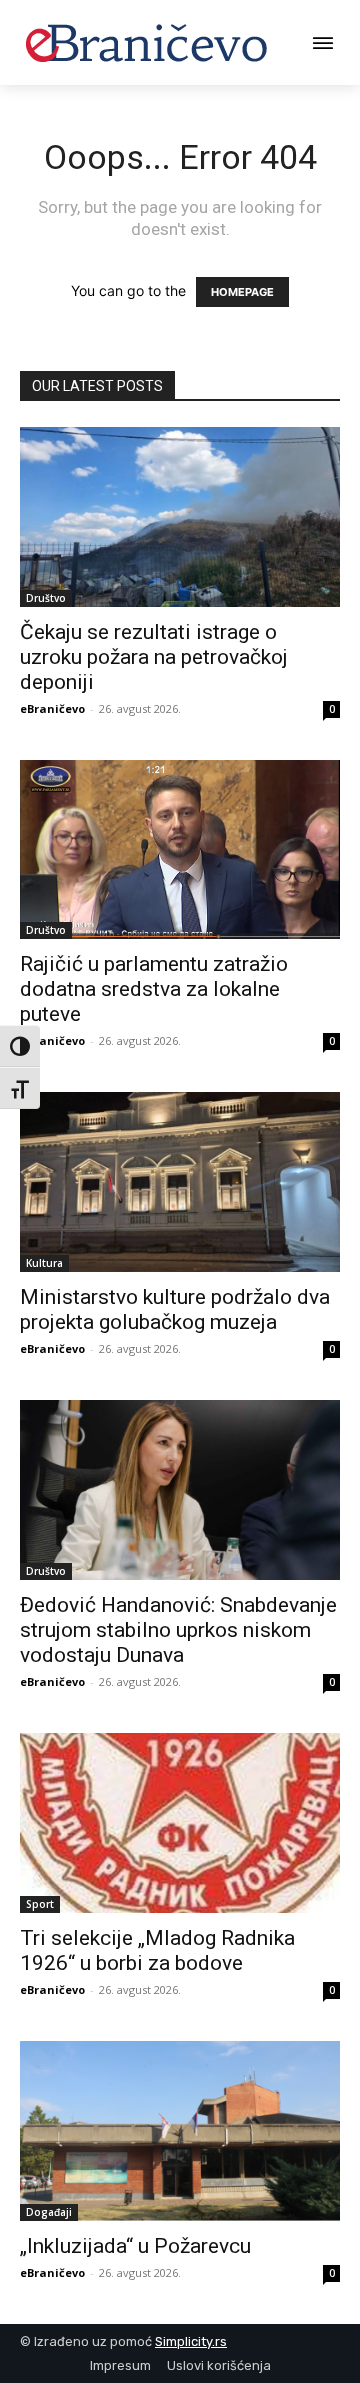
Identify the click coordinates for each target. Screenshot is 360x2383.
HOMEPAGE (242, 292)
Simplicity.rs (191, 2341)
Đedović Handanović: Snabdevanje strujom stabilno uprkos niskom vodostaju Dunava (178, 1630)
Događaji (49, 2212)
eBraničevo (52, 708)
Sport (40, 1904)
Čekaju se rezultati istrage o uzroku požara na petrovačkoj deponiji (154, 657)
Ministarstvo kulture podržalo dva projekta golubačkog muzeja (175, 1309)
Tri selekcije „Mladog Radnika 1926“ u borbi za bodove (157, 1950)
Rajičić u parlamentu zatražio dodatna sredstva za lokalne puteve (154, 989)
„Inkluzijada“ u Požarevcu (135, 2246)
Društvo (46, 598)
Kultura (44, 1263)
